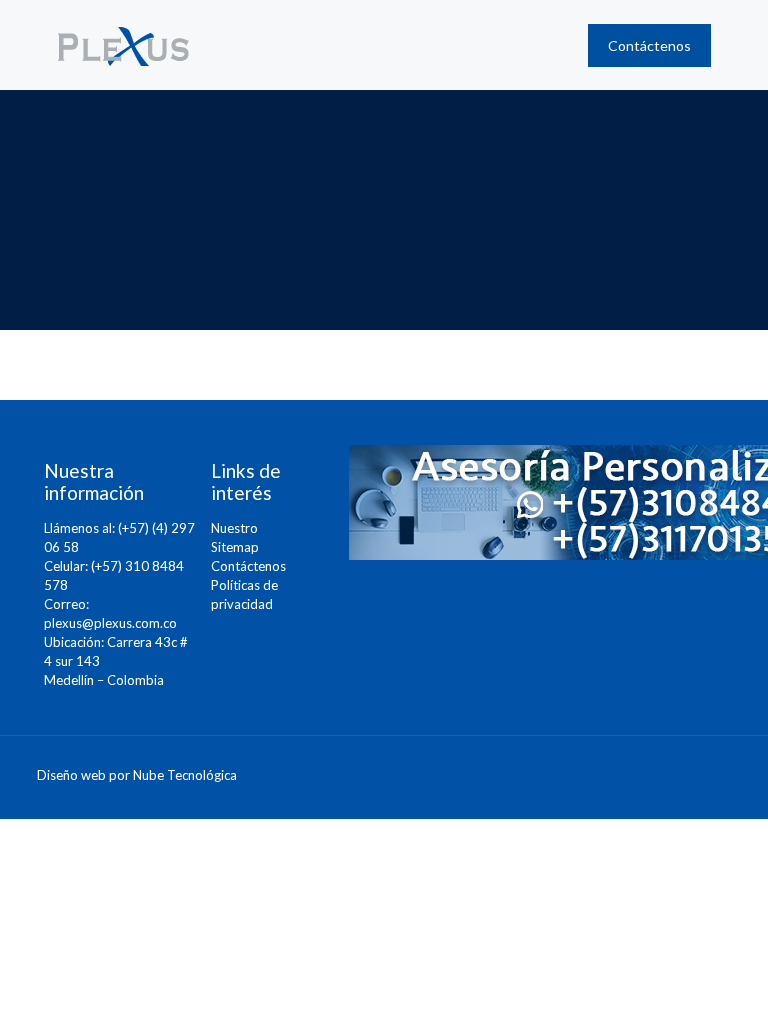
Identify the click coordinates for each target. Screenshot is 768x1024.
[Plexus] (123, 45)
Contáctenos (248, 566)
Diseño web (71, 775)
